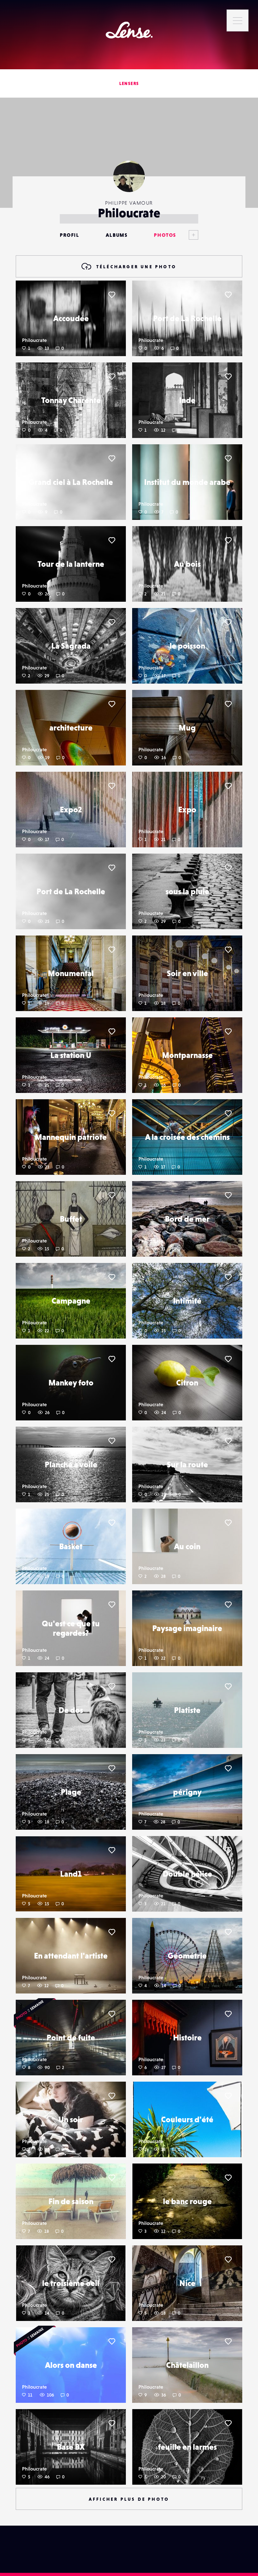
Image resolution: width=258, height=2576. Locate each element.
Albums (117, 235)
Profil (70, 235)
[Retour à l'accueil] (129, 30)
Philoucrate (34, 340)
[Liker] (112, 295)
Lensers (129, 83)
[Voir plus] (187, 235)
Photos (165, 235)
